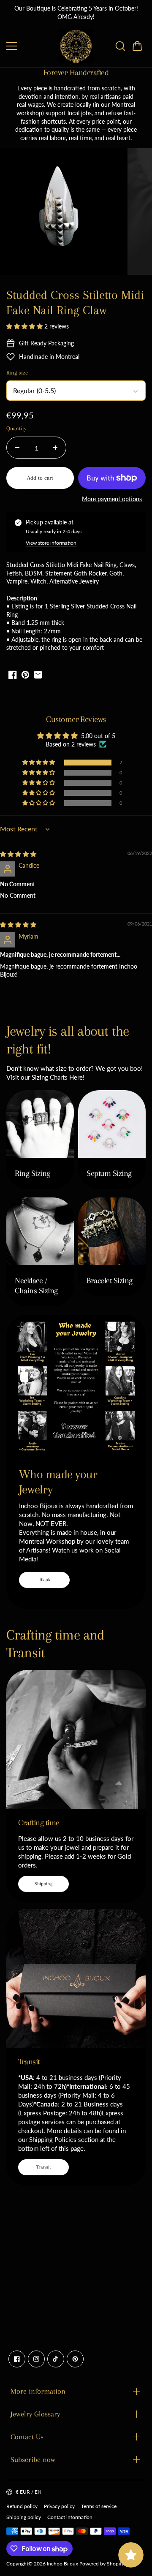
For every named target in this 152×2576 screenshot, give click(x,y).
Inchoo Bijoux (62, 2564)
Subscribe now (33, 2459)
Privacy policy (59, 2506)
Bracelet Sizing (110, 1281)
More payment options (112, 499)
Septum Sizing (109, 1173)
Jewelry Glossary (35, 2414)
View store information (51, 543)
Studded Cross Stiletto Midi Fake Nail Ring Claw (75, 303)
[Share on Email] (38, 675)
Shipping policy (24, 2517)
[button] (137, 46)
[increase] (55, 448)
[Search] (120, 46)
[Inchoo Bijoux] (76, 46)
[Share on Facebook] (13, 675)
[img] (18, 854)
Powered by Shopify (102, 2564)
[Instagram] (36, 2359)
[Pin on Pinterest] (25, 675)
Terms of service (99, 2506)
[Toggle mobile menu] (31, 46)
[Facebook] (17, 2359)
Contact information (70, 2517)
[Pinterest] (75, 2359)
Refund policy (22, 2506)
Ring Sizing (33, 1173)
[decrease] (17, 448)
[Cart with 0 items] (137, 46)
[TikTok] (56, 2359)
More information (38, 2391)
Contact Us (27, 2437)
